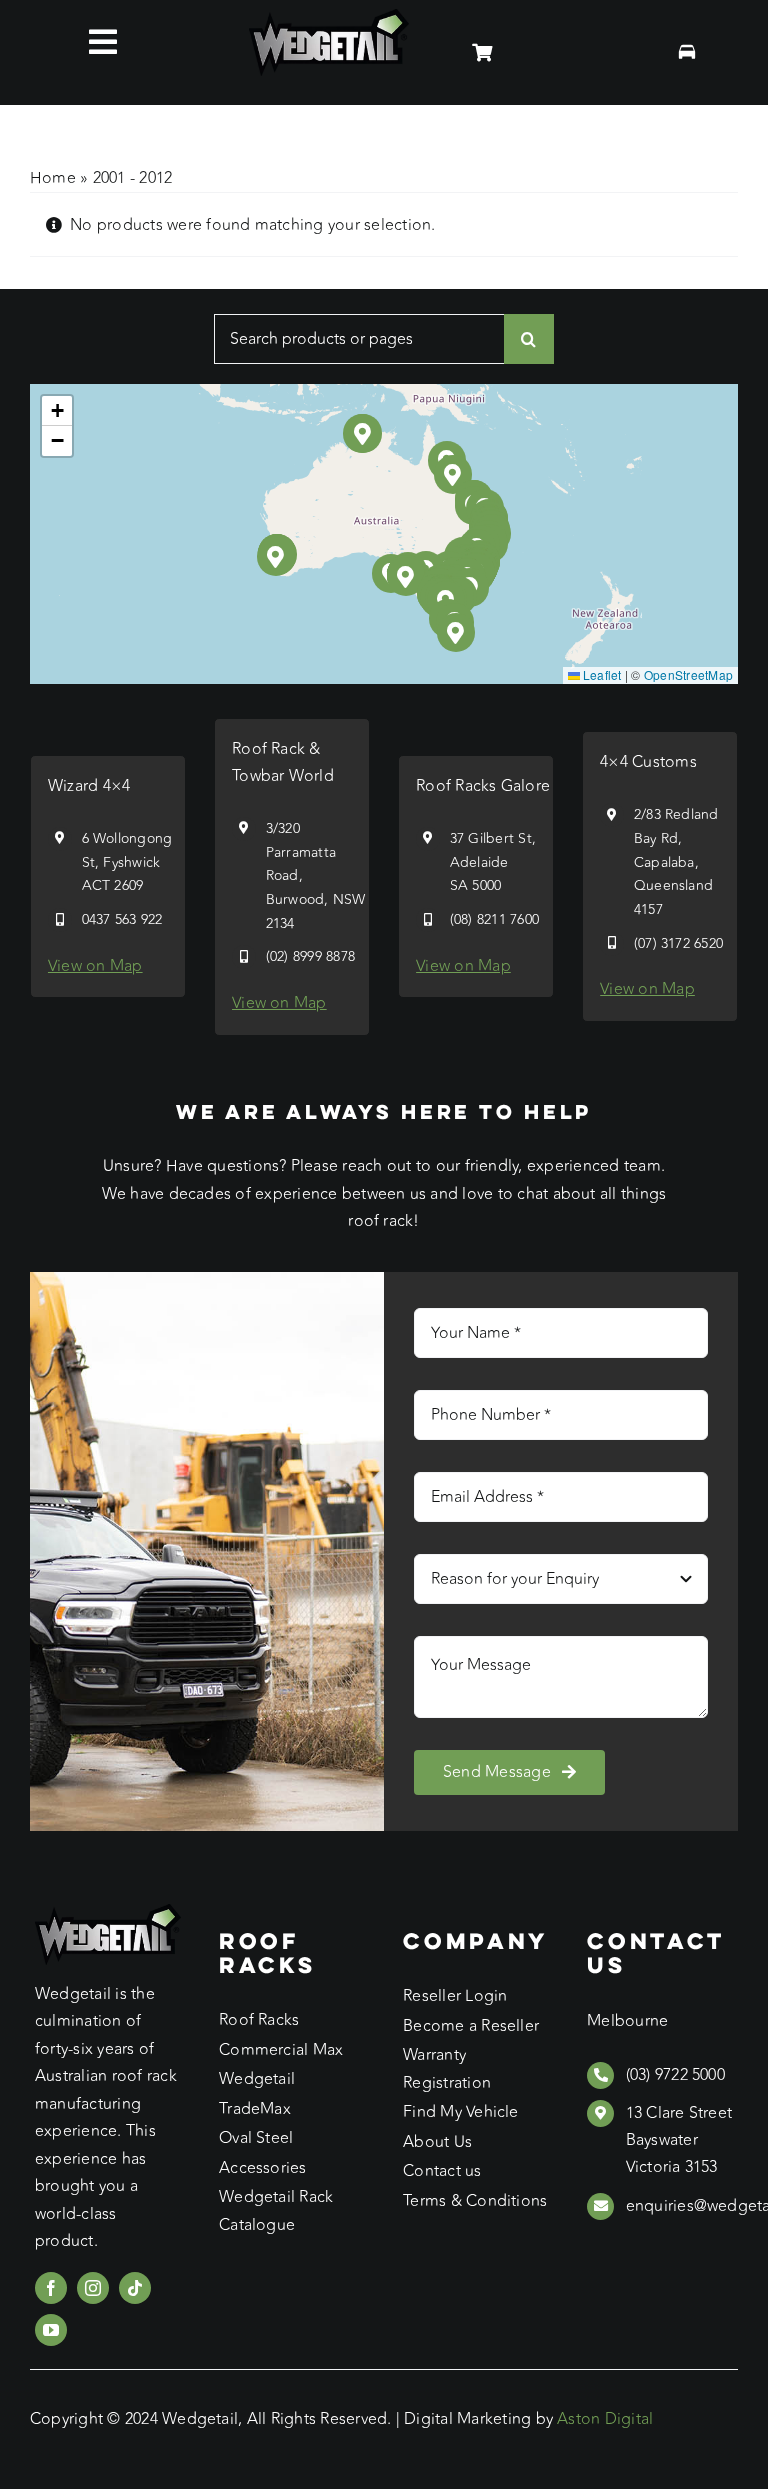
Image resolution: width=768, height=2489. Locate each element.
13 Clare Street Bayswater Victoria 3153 (679, 2140)
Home (53, 178)
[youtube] (51, 2330)
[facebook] (51, 2288)
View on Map (95, 966)
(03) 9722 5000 (675, 2075)
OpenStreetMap (688, 674)
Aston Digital (605, 2419)
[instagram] (93, 2288)
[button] (406, 576)
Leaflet (601, 674)
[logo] (329, 17)
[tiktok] (135, 2288)
